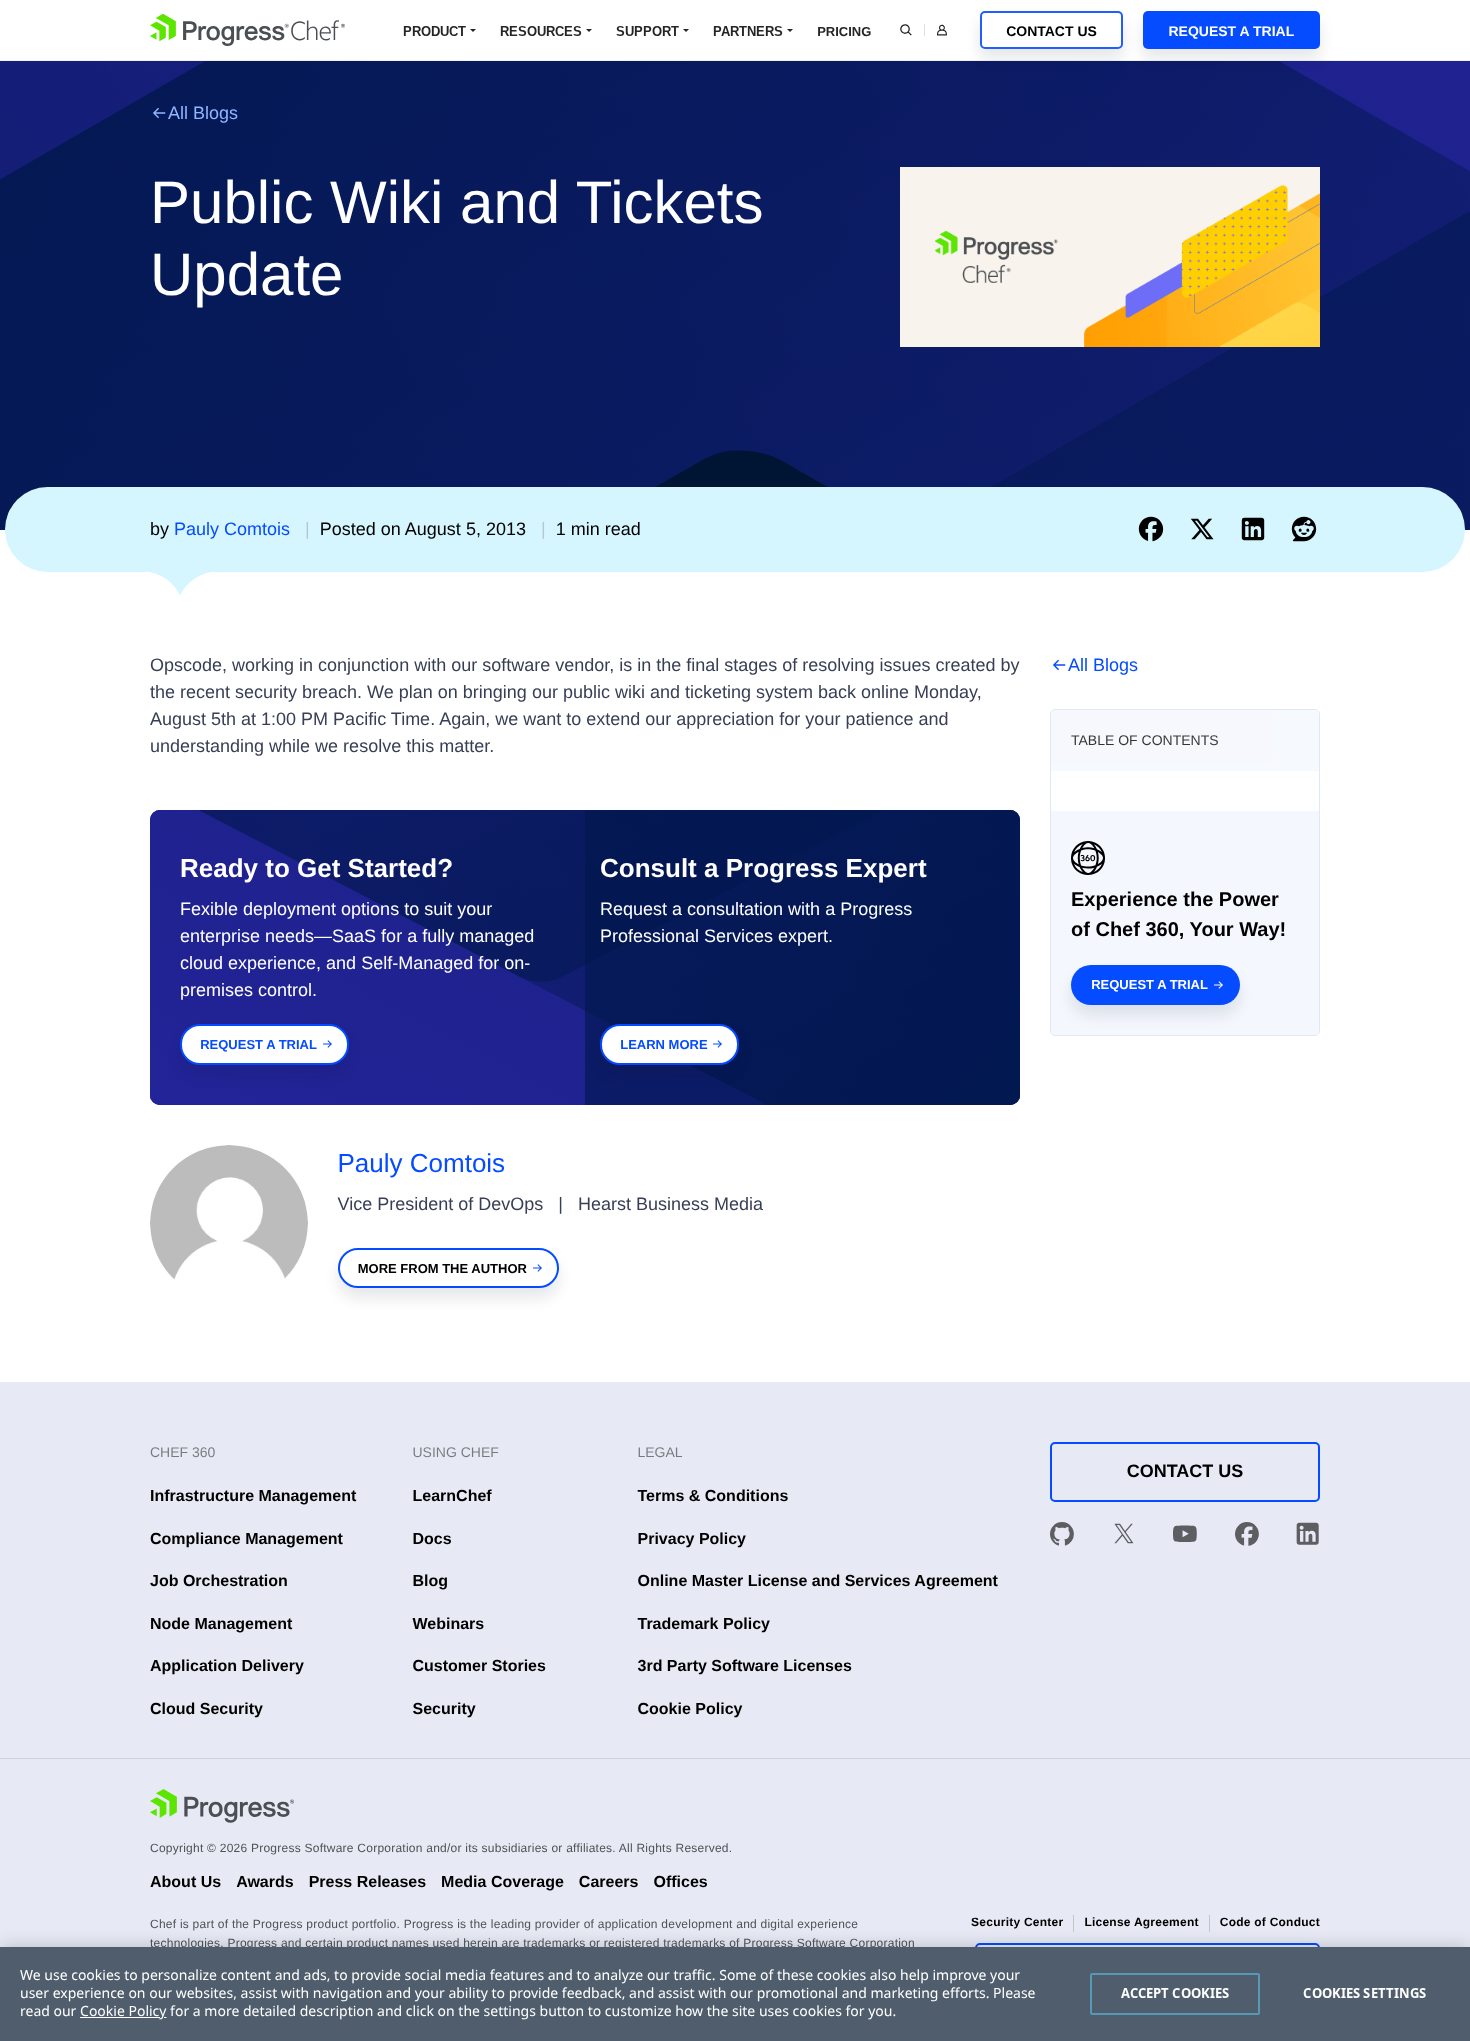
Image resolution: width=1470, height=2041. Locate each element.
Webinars (449, 1624)
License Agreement (1141, 1922)
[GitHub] (1062, 1538)
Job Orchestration (219, 1581)
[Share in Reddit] (1304, 529)
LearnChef (452, 1496)
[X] (1124, 1538)
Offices (680, 1882)
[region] (735, 1994)
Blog (431, 1581)
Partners (748, 31)
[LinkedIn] (1308, 1538)
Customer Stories (479, 1666)
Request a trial (1149, 984)
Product (434, 31)
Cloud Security (206, 1709)
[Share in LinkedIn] (1257, 529)
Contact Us (1051, 31)
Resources (541, 31)
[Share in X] (1206, 529)
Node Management (221, 1624)
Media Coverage (502, 1882)
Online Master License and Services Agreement (818, 1581)
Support (647, 31)
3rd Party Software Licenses (745, 1666)
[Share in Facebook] (1155, 529)
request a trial (258, 1044)
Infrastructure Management (253, 1496)
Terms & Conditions (713, 1496)
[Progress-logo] (222, 1809)
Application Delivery (227, 1666)
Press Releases (367, 1882)
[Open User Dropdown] (942, 30)
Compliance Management (246, 1539)
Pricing (844, 31)
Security (444, 1709)
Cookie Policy (690, 1709)
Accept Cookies (1175, 1993)
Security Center (1017, 1922)
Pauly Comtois (422, 1163)
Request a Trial (1231, 31)
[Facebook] (1247, 1538)
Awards (265, 1882)
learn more (663, 1044)
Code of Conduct (1270, 1922)
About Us (185, 1882)
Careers (609, 1882)
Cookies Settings (1364, 1993)
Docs (432, 1539)
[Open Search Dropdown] (906, 30)
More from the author (442, 1268)
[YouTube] (1185, 1538)
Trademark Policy (704, 1624)
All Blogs (203, 113)
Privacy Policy (692, 1539)
